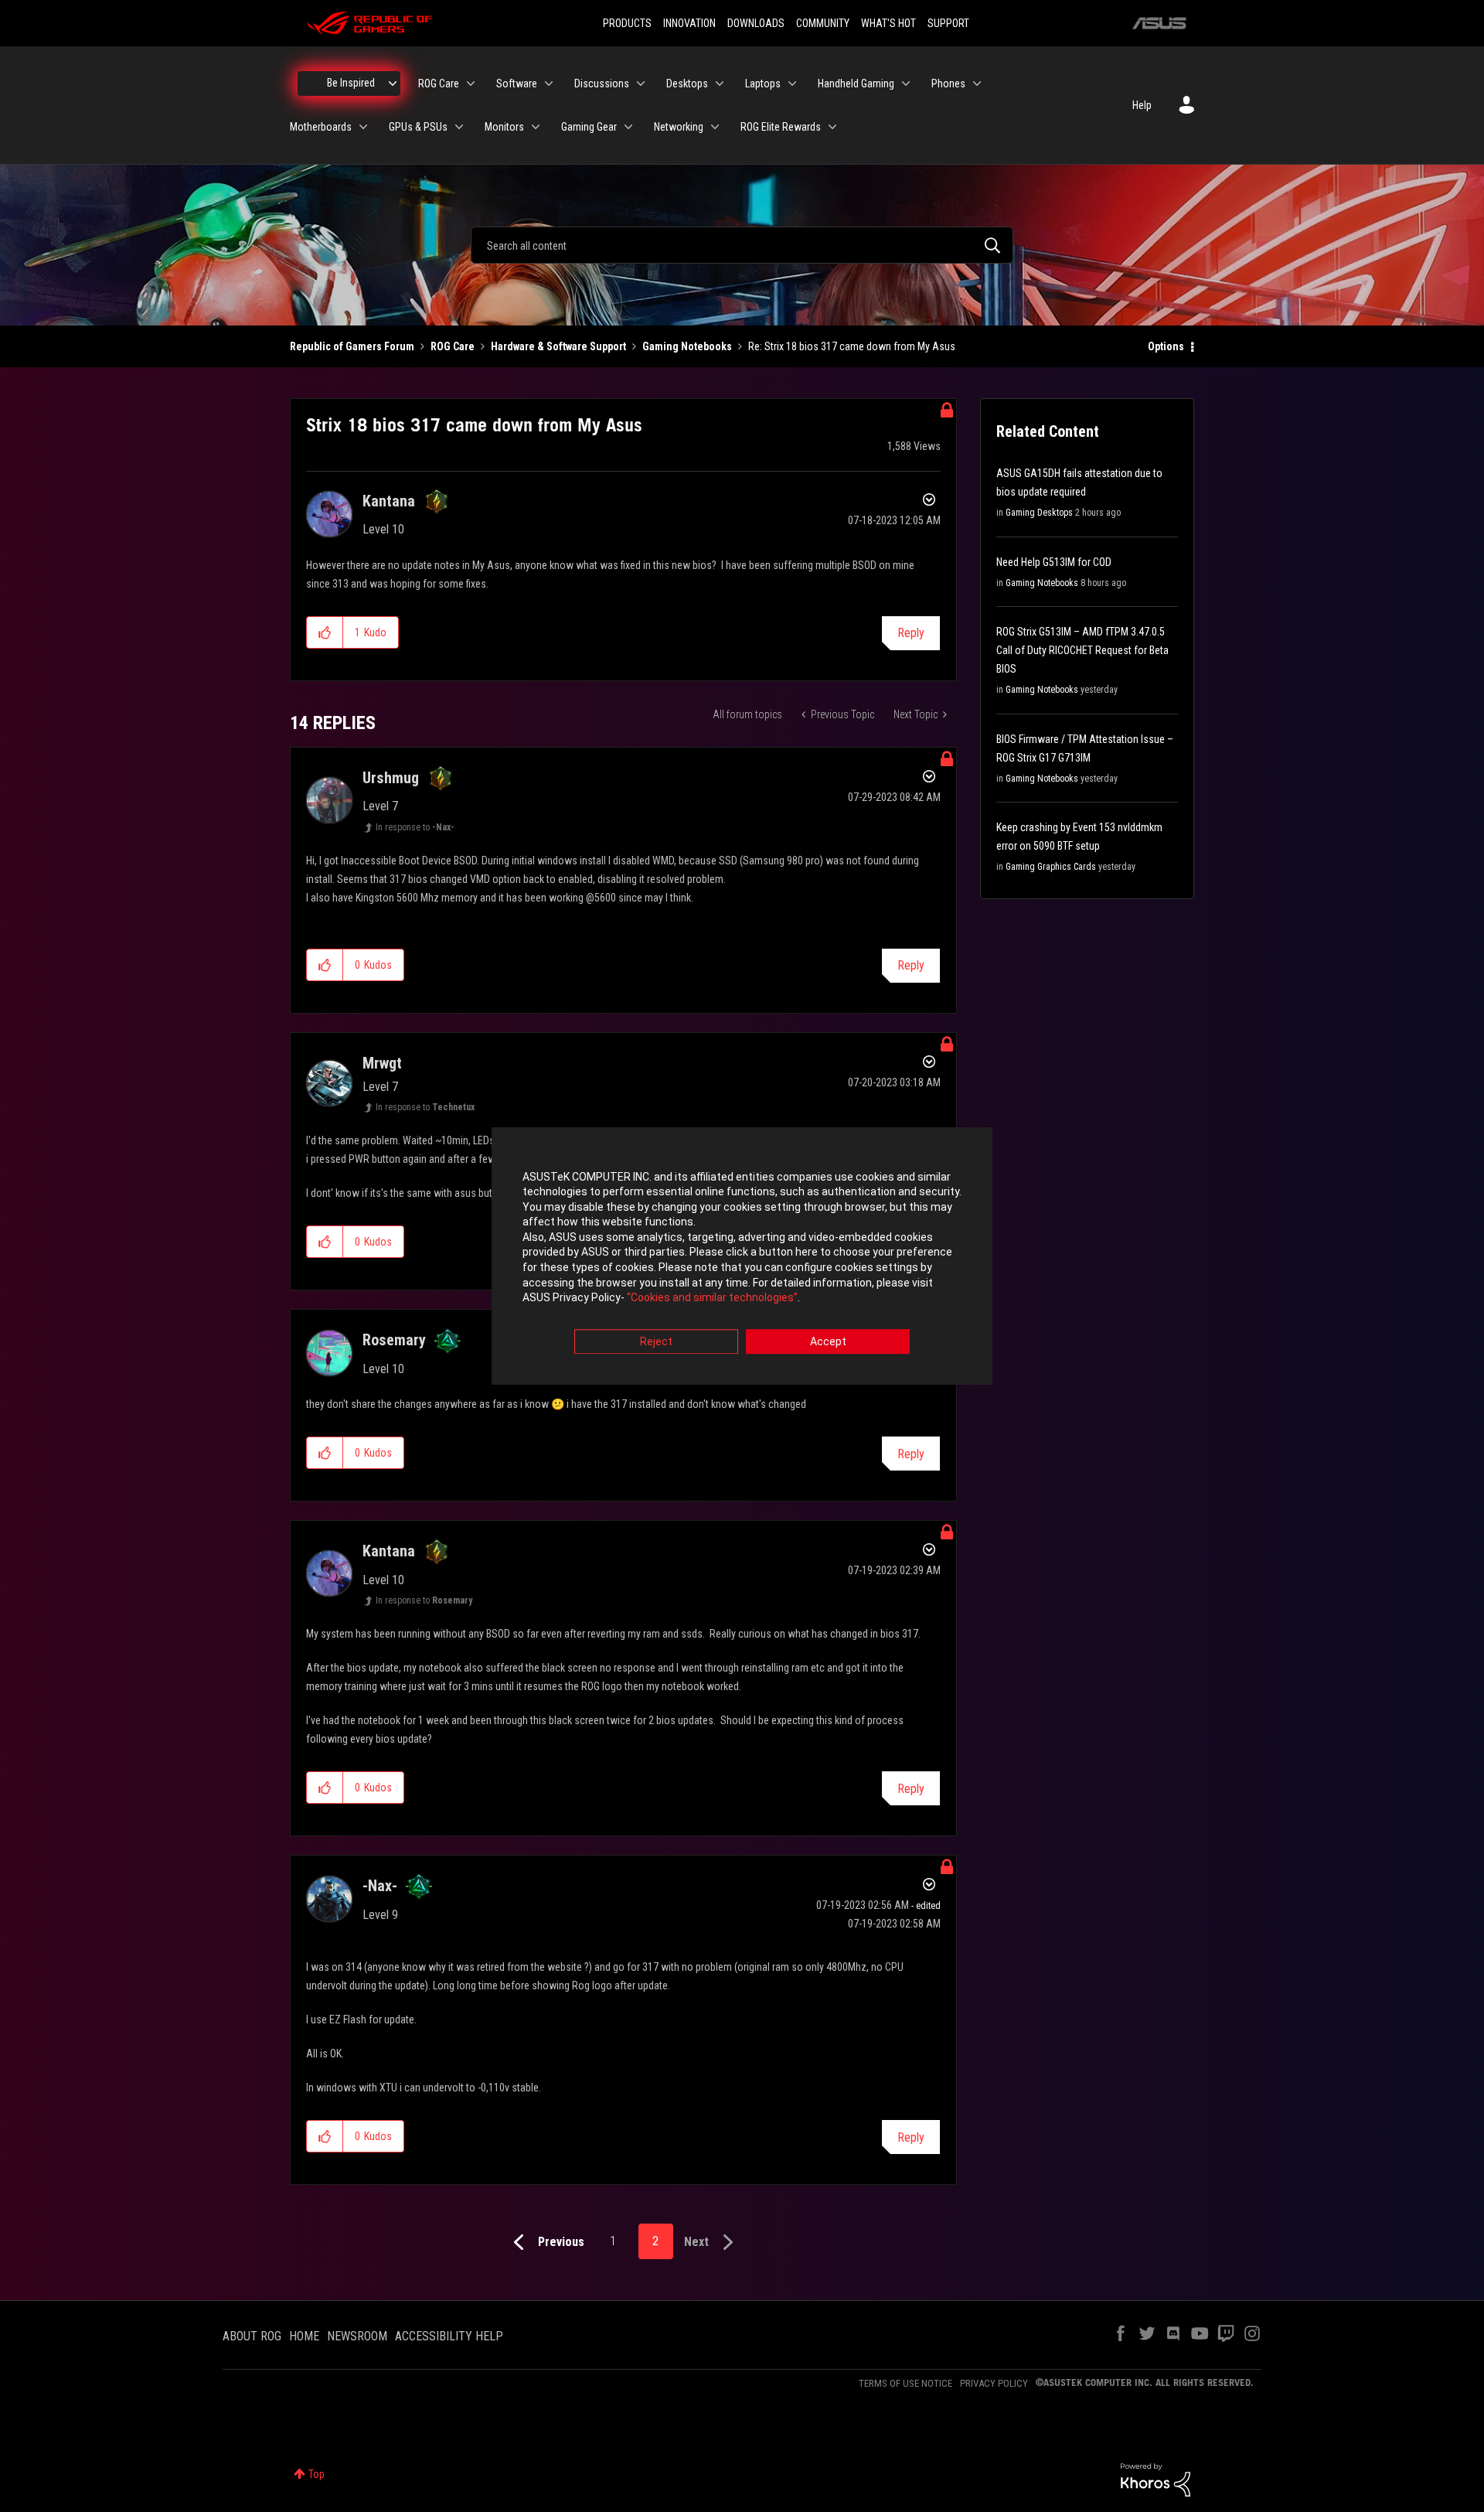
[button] (325, 632)
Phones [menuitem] (948, 84)
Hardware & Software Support (558, 346)
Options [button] (1166, 346)
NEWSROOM (357, 2336)
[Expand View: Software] (549, 84)
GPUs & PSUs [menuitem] (418, 127)
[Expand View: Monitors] (536, 127)
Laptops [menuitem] (763, 84)
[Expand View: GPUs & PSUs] (459, 127)
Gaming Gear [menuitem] (589, 127)
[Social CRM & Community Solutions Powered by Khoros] (1156, 2479)
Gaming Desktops (1039, 513)
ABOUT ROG (252, 2336)
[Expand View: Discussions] (641, 84)
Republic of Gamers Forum (352, 346)
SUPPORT (948, 23)
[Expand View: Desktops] (720, 84)
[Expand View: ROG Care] (471, 84)
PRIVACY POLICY (994, 2383)
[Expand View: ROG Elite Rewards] (832, 127)
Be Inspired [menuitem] (351, 83)
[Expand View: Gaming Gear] (628, 127)
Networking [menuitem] (679, 127)
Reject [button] (656, 1341)
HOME (304, 2336)
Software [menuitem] (517, 84)
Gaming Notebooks (687, 346)
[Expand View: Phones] (977, 84)
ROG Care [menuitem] (439, 84)
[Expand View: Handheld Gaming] (906, 84)
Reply (911, 633)
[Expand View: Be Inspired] (393, 84)
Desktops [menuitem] (687, 84)
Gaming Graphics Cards (1051, 867)
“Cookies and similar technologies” (712, 1298)
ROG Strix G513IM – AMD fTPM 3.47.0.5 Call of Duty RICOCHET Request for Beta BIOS (1082, 650)
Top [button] (317, 2474)
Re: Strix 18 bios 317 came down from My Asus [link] (852, 346)
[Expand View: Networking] (715, 127)
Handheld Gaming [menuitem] (856, 84)
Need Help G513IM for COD (1054, 562)
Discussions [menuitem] (602, 84)
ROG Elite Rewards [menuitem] (781, 127)
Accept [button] (828, 1341)
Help (1142, 105)
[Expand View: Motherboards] (363, 127)
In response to (415, 827)
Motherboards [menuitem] (321, 127)
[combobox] (742, 245)
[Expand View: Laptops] (792, 84)
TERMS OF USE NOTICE (905, 2383)
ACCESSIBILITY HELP (449, 2336)
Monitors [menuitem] (504, 127)
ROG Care (453, 346)
